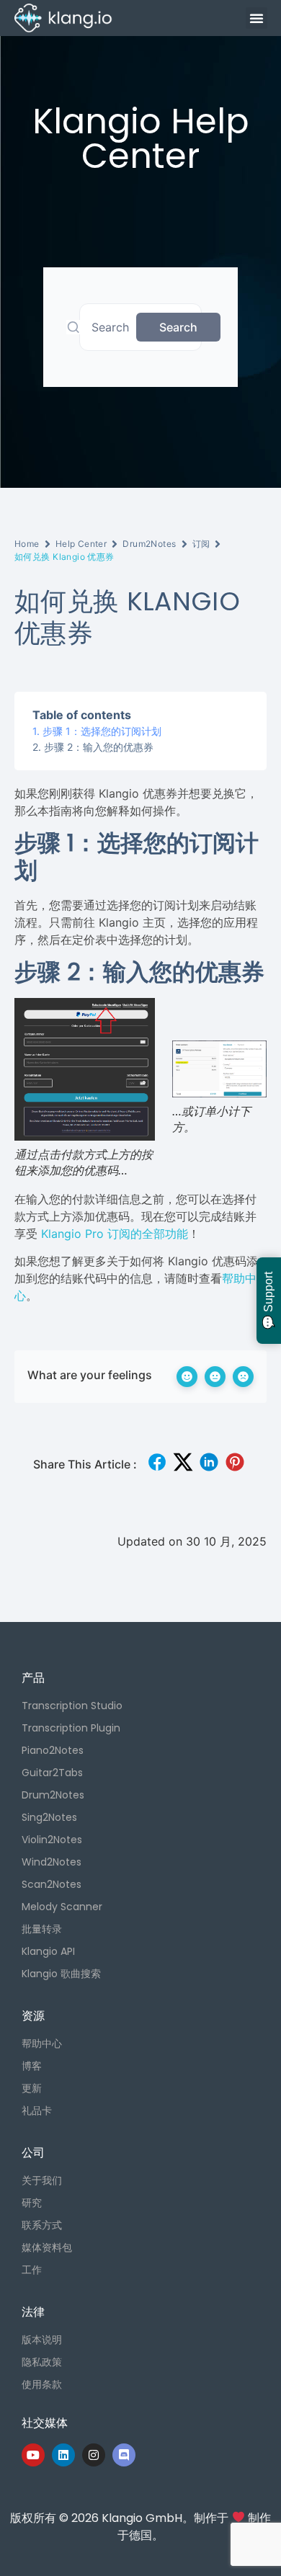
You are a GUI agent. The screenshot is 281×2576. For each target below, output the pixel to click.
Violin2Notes (52, 1840)
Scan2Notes (52, 1884)
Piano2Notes (53, 1750)
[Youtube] (33, 2455)
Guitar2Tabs (52, 1773)
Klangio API (48, 1951)
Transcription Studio (72, 1706)
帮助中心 (42, 2044)
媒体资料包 (47, 2247)
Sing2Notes (49, 1817)
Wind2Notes (52, 1862)
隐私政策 (42, 2362)
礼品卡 (37, 2111)
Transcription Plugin (71, 1728)
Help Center (81, 544)
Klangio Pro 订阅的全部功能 (115, 1234)
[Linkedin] (63, 2455)
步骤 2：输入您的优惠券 (99, 747)
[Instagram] (94, 2455)
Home (27, 544)
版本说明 (42, 2340)
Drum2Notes (149, 544)
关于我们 (42, 2180)
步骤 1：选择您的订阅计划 (102, 731)
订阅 (201, 544)
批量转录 (42, 1929)
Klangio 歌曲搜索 (61, 1974)
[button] (257, 18)
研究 (32, 2203)
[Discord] (124, 2455)
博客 (32, 2066)
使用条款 (42, 2384)
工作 (32, 2270)
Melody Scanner (62, 1907)
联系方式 (42, 2225)
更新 (32, 2088)
